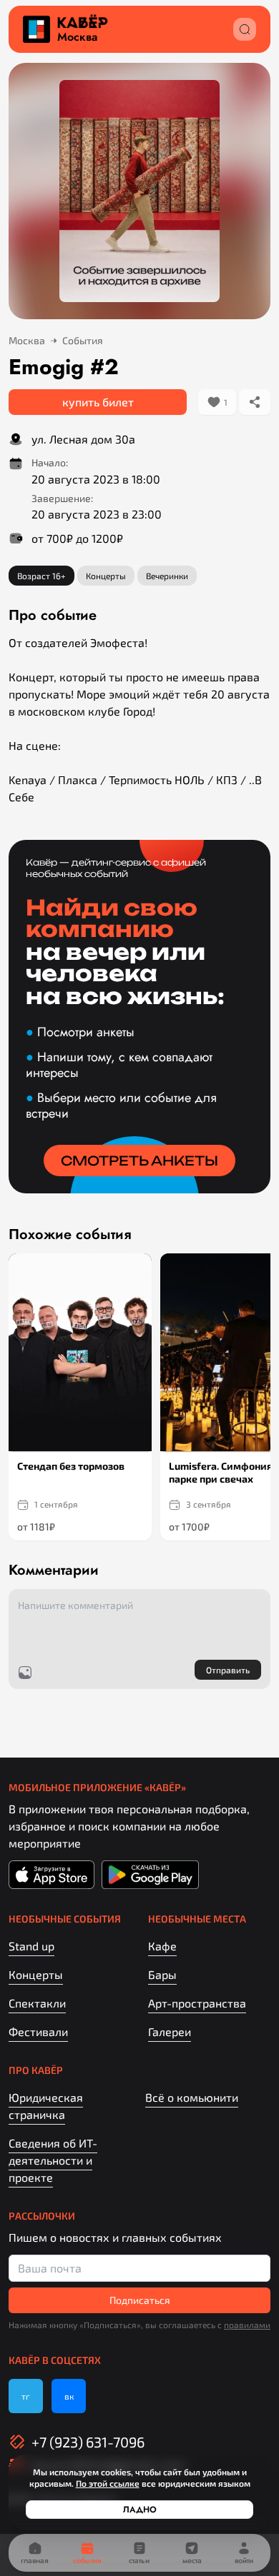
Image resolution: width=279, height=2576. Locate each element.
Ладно (140, 2510)
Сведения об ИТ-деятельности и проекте (53, 2160)
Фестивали (38, 2031)
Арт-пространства (197, 2003)
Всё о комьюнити (192, 2097)
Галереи (170, 2031)
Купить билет (98, 402)
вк (69, 2396)
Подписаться (140, 2300)
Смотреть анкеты (139, 1161)
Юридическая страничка (46, 2106)
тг (26, 2396)
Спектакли (37, 2003)
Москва (77, 37)
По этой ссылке (108, 2483)
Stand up (31, 1946)
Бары (162, 1974)
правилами (247, 2325)
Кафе (162, 1946)
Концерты (36, 1974)
